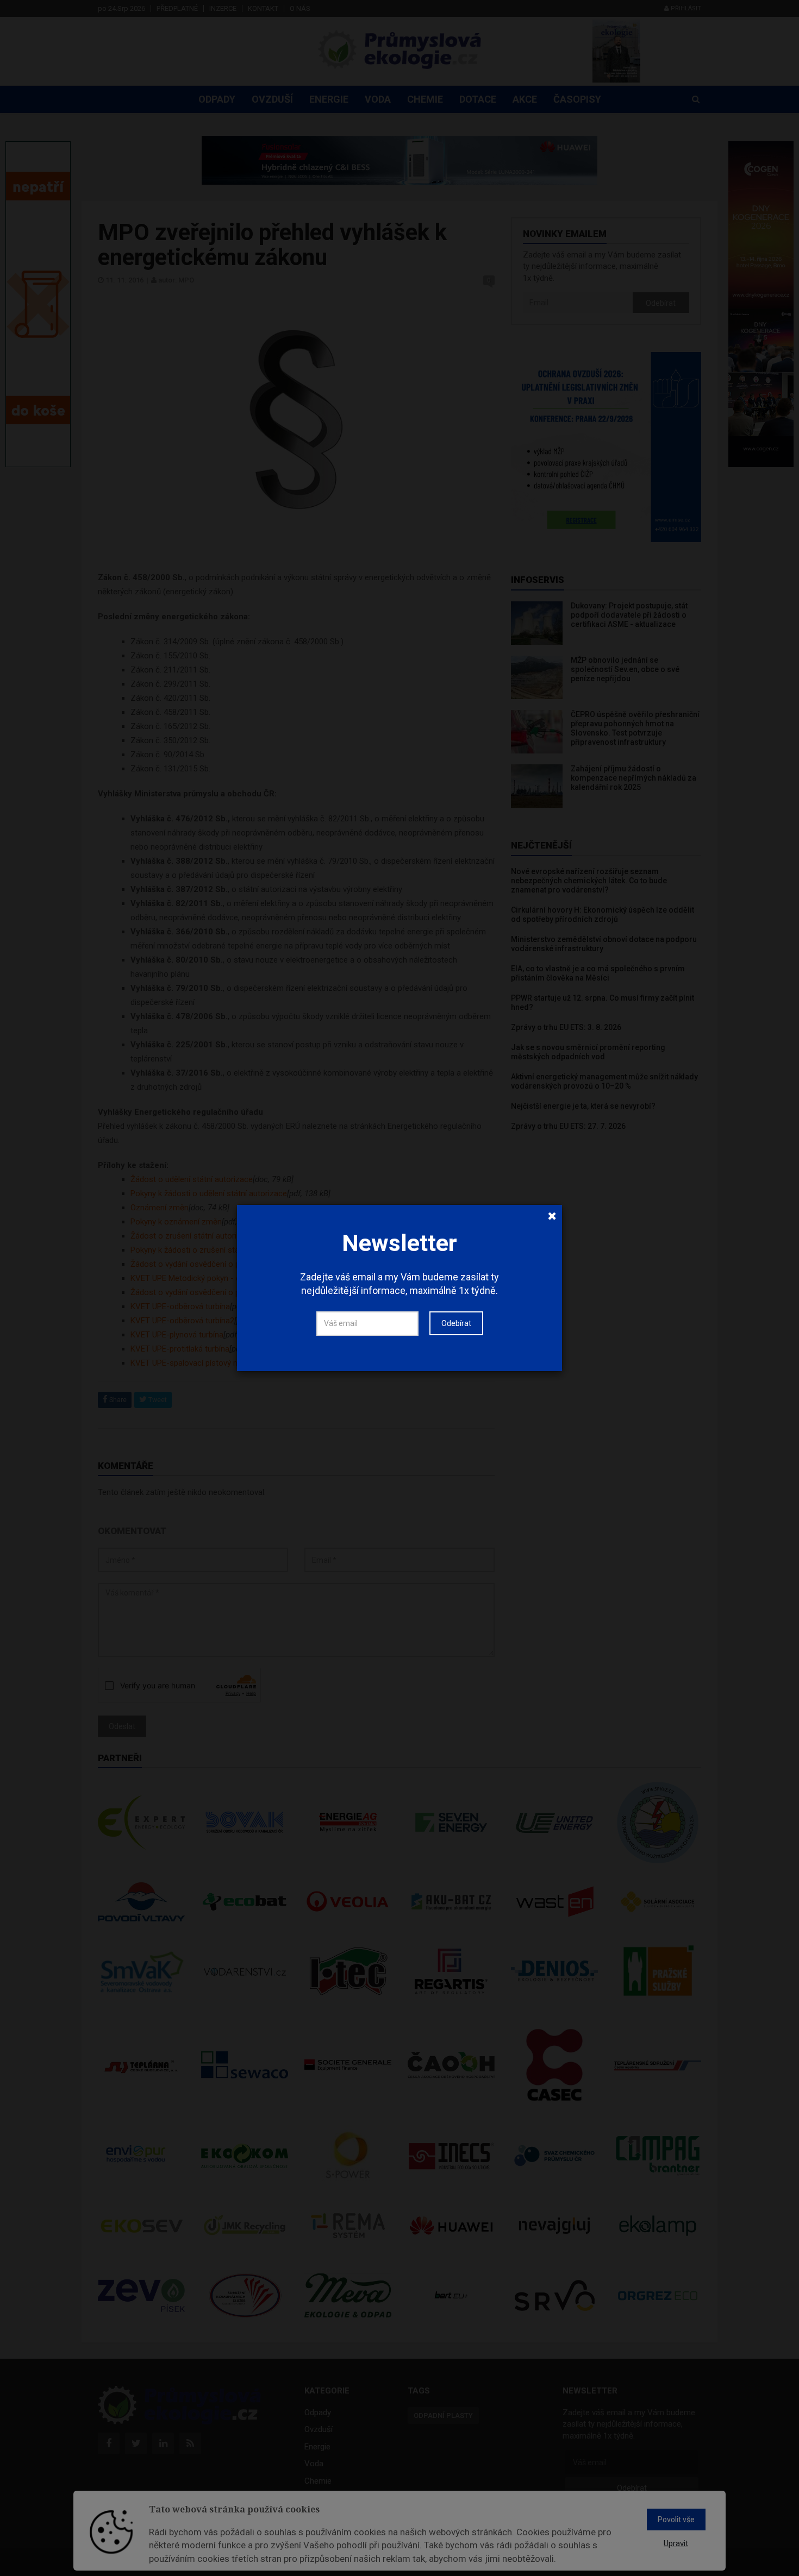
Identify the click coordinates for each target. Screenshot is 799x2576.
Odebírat (456, 1323)
